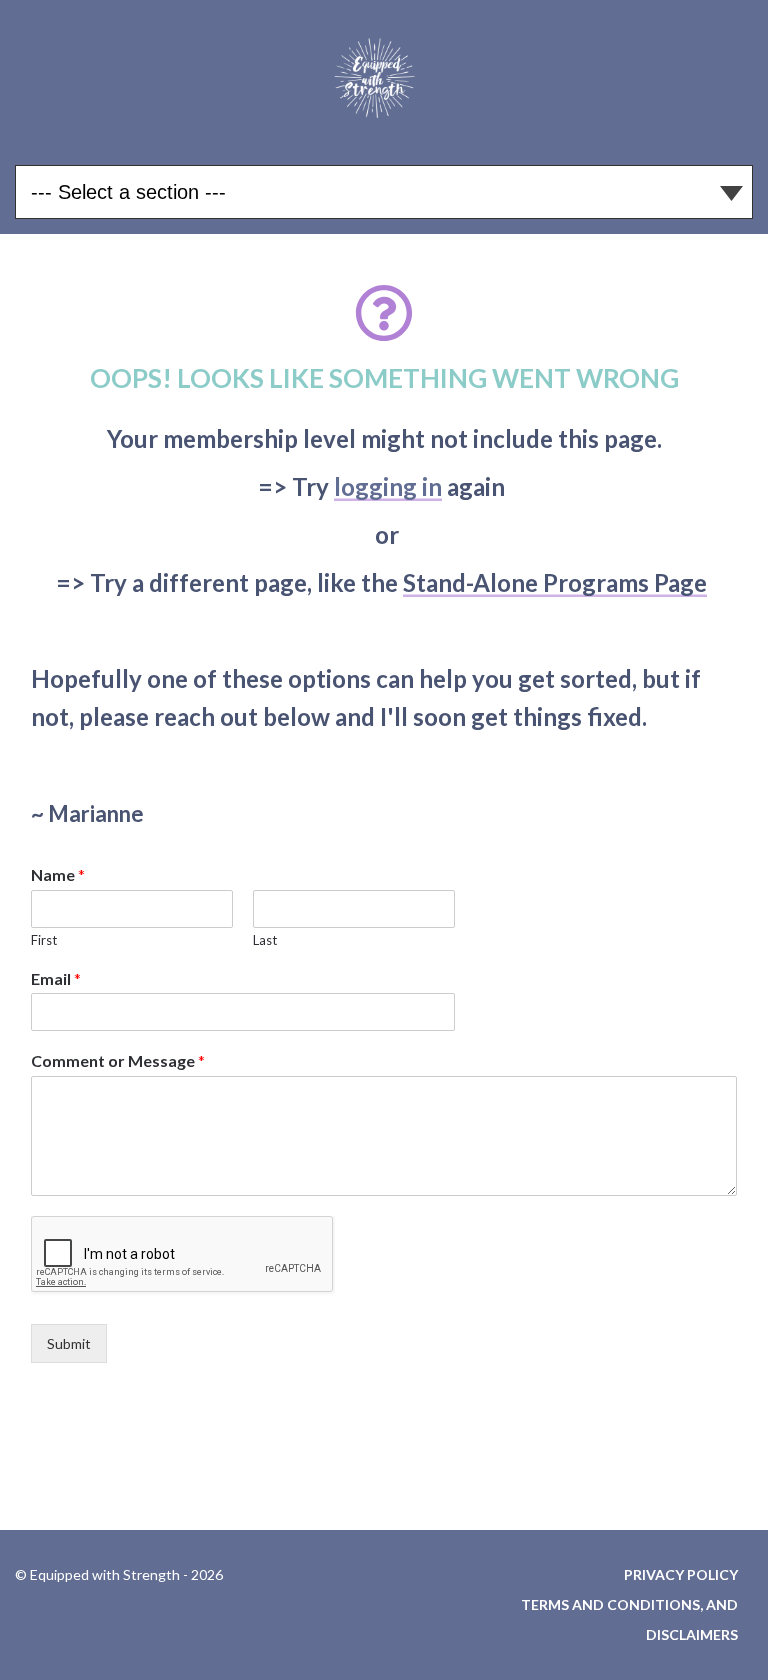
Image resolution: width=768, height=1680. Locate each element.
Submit (69, 1343)
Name (58, 874)
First (44, 940)
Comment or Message (118, 1060)
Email (56, 978)
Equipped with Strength (384, 75)
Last (265, 940)
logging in (388, 486)
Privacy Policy (681, 1574)
